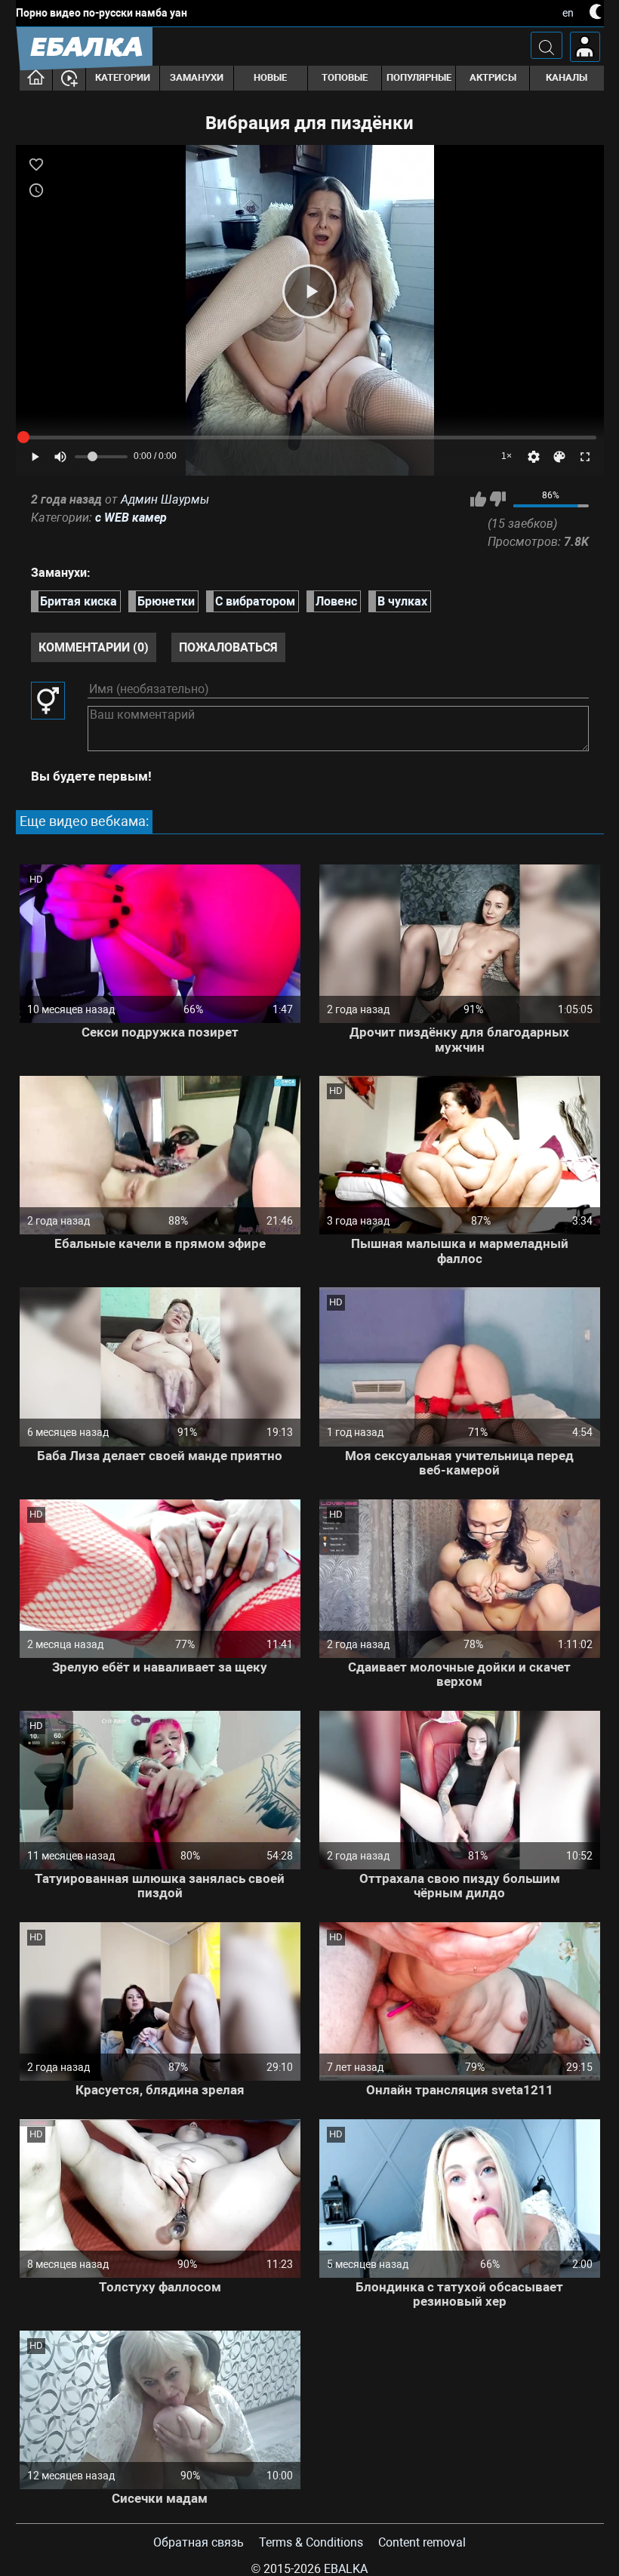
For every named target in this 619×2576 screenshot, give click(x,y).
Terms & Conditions (311, 2542)
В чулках (402, 601)
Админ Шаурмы (165, 499)
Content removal (422, 2542)
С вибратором (255, 601)
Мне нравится (478, 499)
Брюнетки (166, 601)
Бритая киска (79, 601)
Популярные (419, 77)
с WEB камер (131, 518)
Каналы (567, 77)
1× (507, 456)
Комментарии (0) (94, 647)
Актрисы (493, 77)
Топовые (345, 77)
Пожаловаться (228, 647)
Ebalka (346, 2569)
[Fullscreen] (585, 457)
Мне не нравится (498, 499)
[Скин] (559, 457)
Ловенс (336, 601)
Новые (270, 77)
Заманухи (197, 77)
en (568, 13)
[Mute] (60, 457)
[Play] (309, 291)
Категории (123, 77)
